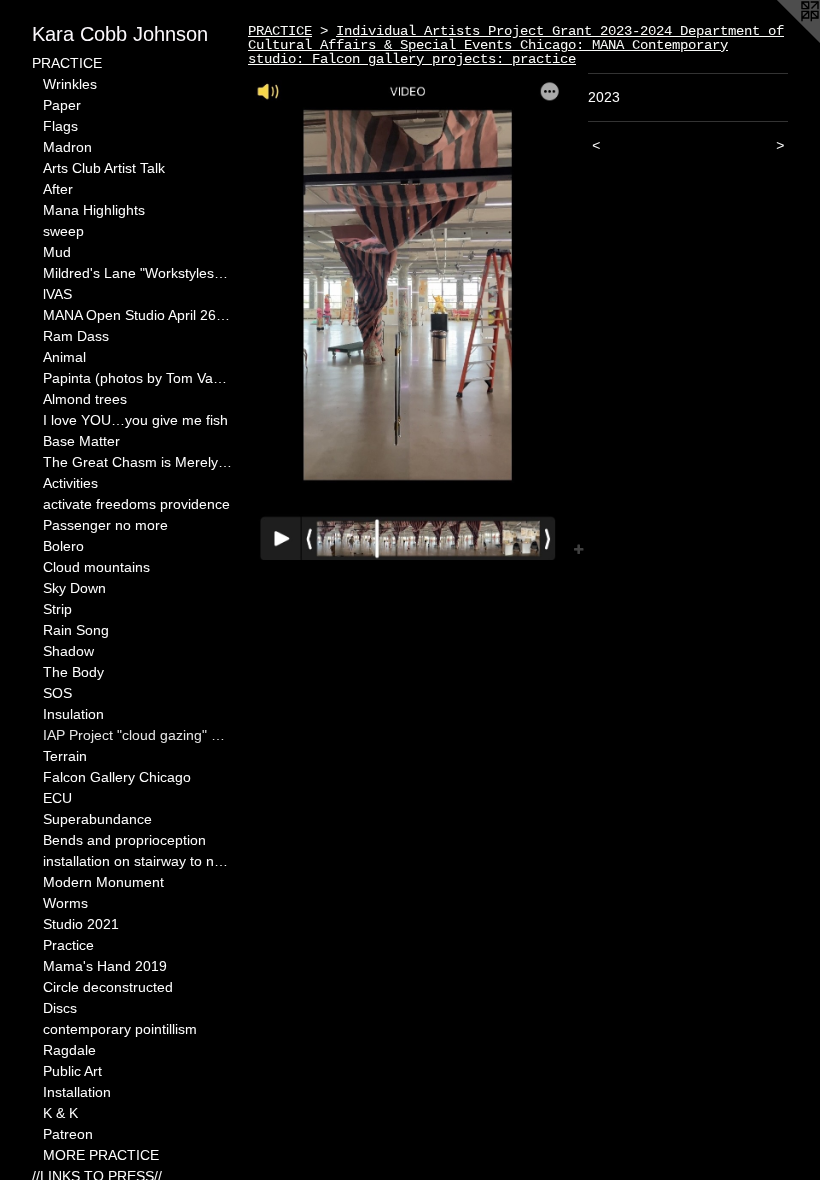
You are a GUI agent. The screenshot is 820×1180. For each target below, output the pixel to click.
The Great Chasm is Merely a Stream (138, 462)
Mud (57, 252)
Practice (68, 945)
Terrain (65, 756)
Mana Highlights (94, 210)
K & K (60, 1113)
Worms (65, 903)
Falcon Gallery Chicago (117, 777)
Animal (64, 357)
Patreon (68, 1134)
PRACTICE (67, 63)
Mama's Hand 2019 (105, 966)
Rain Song (76, 630)
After (58, 189)
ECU (57, 798)
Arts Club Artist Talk (104, 168)
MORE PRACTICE (101, 1155)
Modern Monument (103, 882)
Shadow (68, 651)
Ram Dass (76, 336)
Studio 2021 (81, 924)
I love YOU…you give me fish (135, 420)
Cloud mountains (96, 567)
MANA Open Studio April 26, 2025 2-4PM (138, 315)
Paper (62, 105)
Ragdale (69, 1050)
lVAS (57, 294)
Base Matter (81, 441)
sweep (63, 231)
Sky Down (74, 588)
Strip (57, 609)
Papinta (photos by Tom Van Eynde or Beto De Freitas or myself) (138, 378)
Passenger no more (105, 525)
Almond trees (85, 399)
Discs (60, 1008)
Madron (67, 147)
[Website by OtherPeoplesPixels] (780, 40)
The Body (73, 672)
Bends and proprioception (124, 840)
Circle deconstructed (108, 987)
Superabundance (97, 819)
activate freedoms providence (136, 504)
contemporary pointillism (120, 1029)
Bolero (63, 546)
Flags (60, 126)
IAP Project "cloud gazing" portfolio (138, 735)
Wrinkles (70, 84)
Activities (70, 483)
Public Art (72, 1071)
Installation (77, 1092)
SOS (57, 693)
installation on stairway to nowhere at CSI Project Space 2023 (138, 861)
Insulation (73, 714)
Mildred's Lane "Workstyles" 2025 (138, 273)
